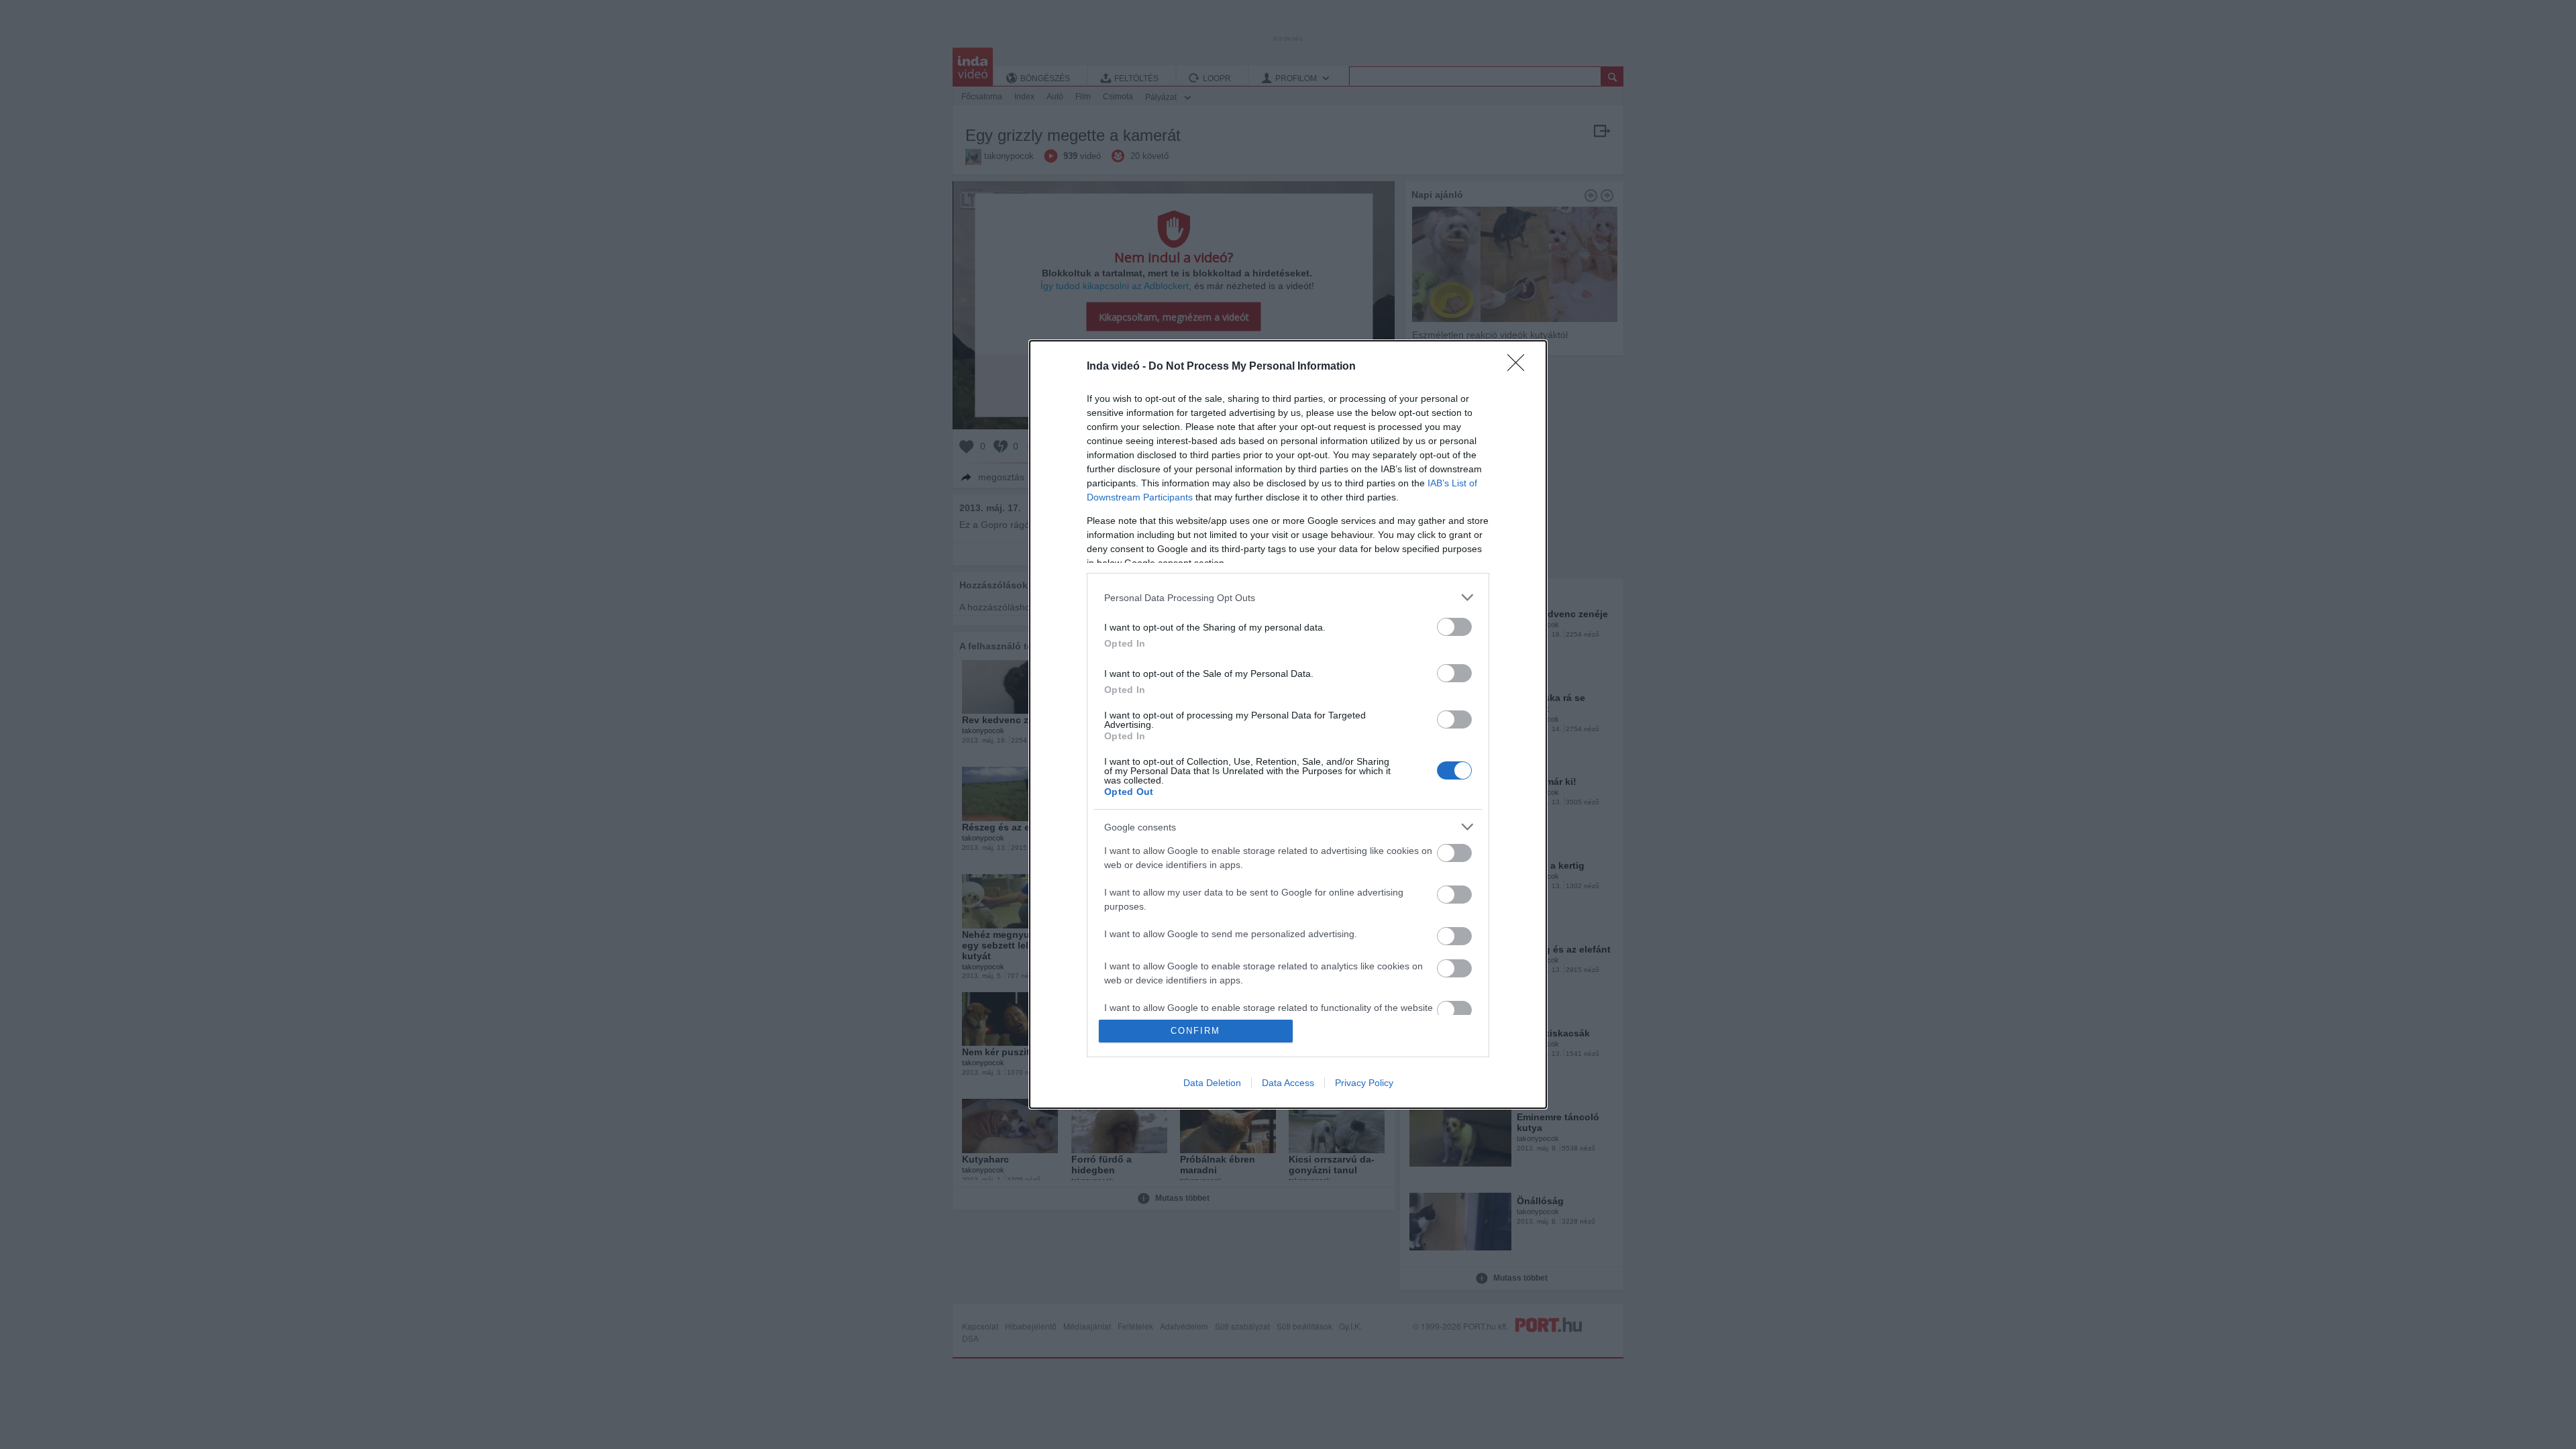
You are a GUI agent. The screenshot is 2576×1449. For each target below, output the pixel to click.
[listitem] (1288, 597)
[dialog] (1288, 724)
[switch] (1454, 627)
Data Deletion (1212, 1083)
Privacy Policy (1364, 1083)
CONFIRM (1195, 1031)
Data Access (1288, 1083)
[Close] (1520, 367)
